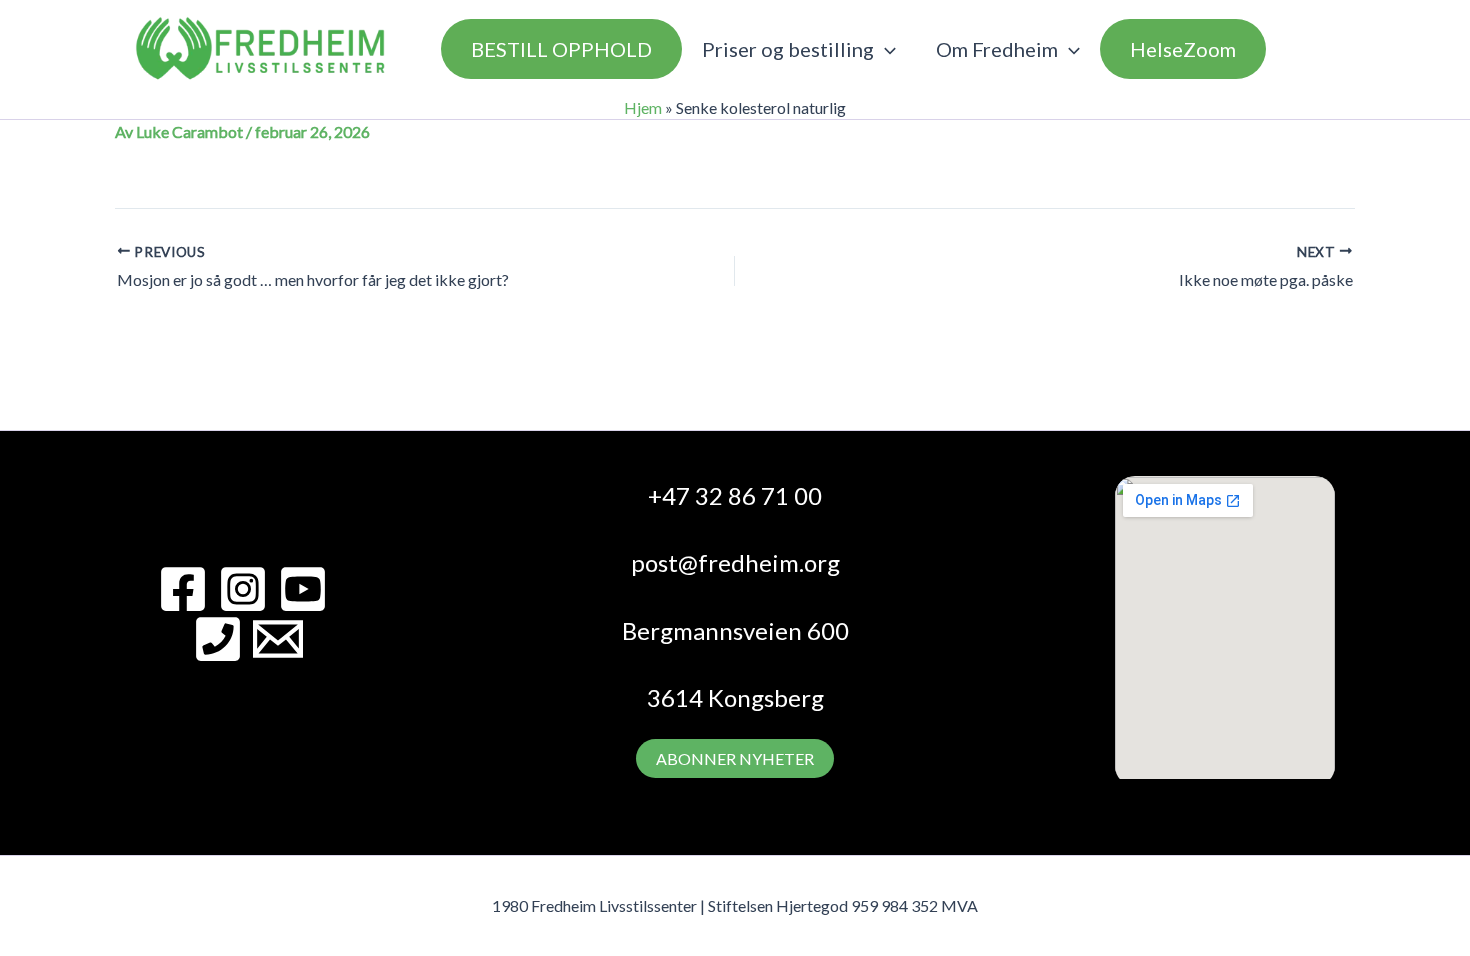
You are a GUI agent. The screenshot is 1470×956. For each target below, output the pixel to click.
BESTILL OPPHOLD (561, 49)
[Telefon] (218, 639)
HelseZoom (1183, 49)
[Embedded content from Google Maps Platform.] (1225, 627)
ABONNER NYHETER (735, 758)
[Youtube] (303, 589)
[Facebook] (183, 589)
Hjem (643, 107)
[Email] (278, 639)
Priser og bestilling (788, 49)
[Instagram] (243, 589)
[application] (885, 49)
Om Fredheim (997, 49)
